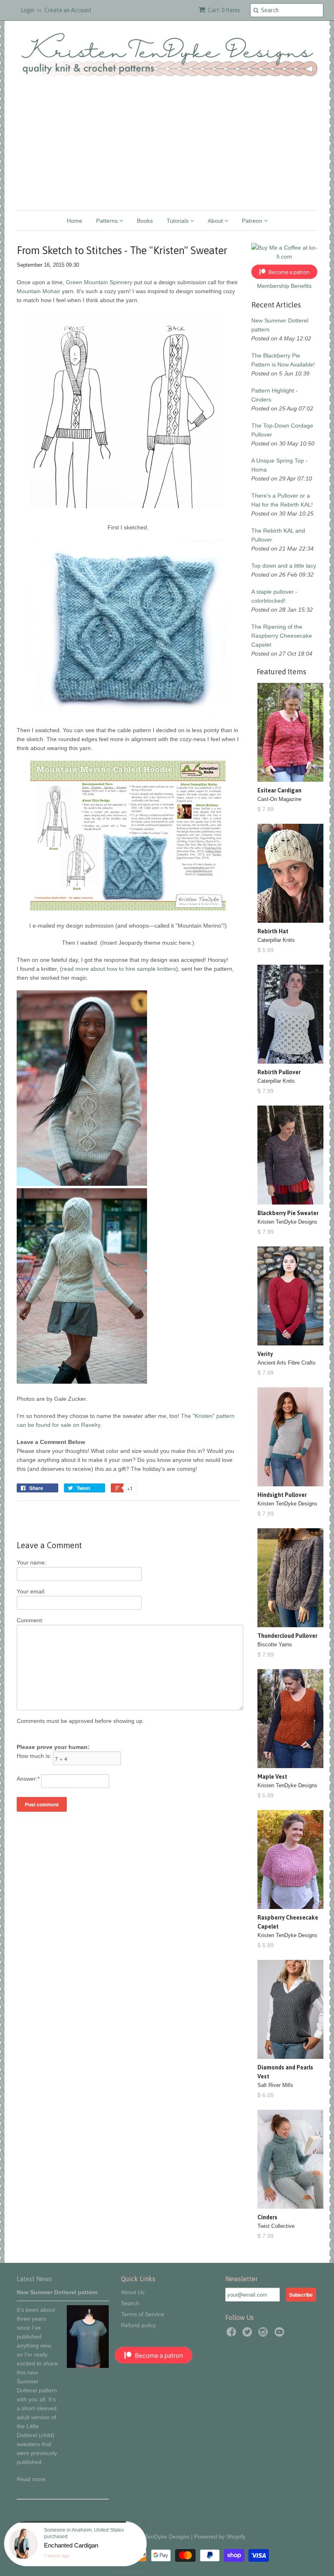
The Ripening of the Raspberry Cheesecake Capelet (282, 636)
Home (75, 221)
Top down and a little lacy (284, 566)
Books (145, 221)
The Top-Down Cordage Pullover (282, 430)
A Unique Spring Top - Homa (279, 465)
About (216, 221)
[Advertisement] (167, 149)
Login (27, 10)
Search (130, 2303)
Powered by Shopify (220, 2537)
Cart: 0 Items (224, 10)
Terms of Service (143, 2314)
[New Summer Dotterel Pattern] (88, 2366)
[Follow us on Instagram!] (264, 2334)
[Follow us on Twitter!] (248, 2334)
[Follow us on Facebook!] (233, 2334)
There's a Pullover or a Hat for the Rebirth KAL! (282, 500)
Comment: (30, 1620)
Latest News (34, 2279)
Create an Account (68, 10)
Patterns (108, 221)
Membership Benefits (284, 286)
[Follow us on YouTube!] (281, 2334)
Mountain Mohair (38, 291)
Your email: (31, 1591)
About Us (133, 2292)
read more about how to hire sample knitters (119, 969)
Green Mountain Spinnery (99, 282)
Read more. (32, 2479)
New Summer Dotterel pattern (280, 325)
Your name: (32, 1562)
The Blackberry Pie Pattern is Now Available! (283, 360)
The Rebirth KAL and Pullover (278, 535)
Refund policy (138, 2325)
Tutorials (178, 221)
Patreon (253, 221)
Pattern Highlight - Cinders (275, 395)
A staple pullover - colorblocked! (274, 596)
